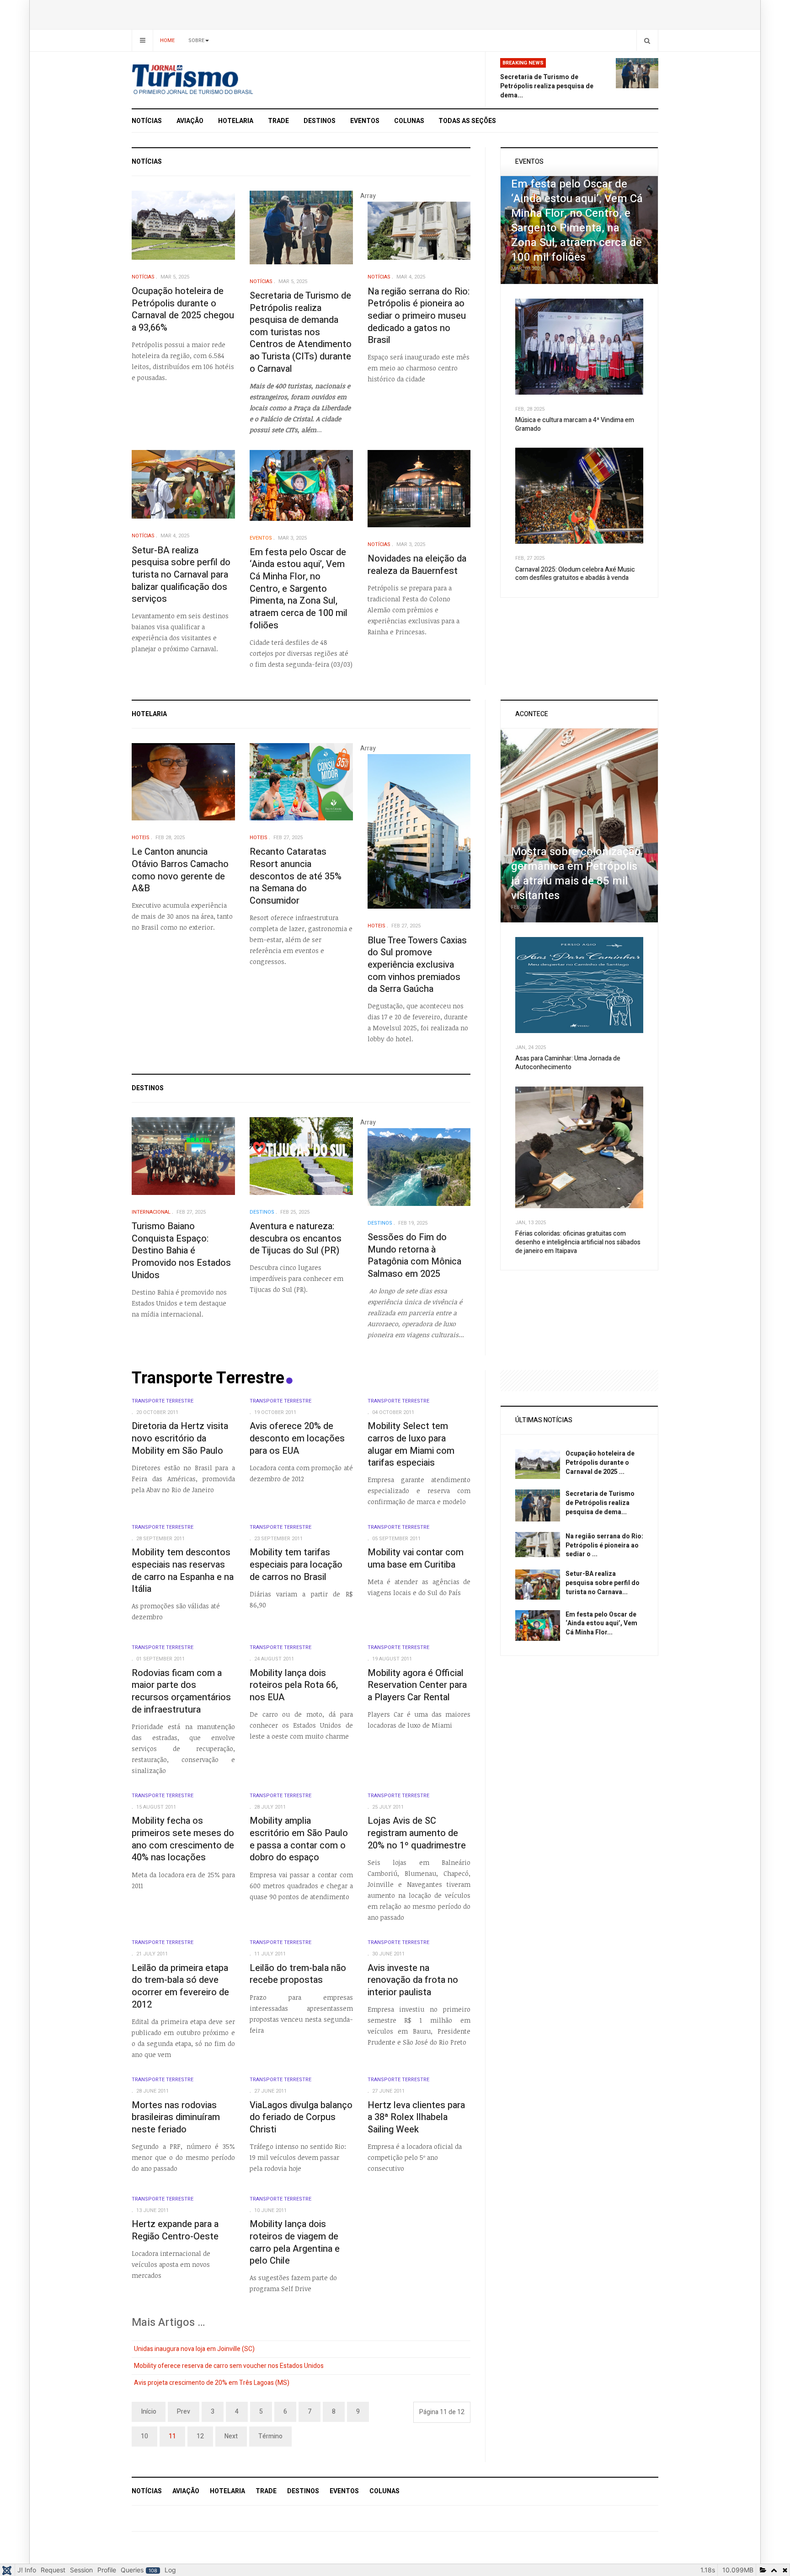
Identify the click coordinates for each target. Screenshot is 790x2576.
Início (149, 2412)
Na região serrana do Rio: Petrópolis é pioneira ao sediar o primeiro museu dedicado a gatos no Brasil (419, 316)
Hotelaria (236, 121)
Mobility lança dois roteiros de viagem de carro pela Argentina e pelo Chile (295, 2242)
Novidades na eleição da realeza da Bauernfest (417, 565)
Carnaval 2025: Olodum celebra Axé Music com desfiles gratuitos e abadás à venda (575, 574)
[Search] (647, 40)
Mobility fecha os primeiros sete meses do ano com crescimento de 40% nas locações (183, 1839)
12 (200, 2436)
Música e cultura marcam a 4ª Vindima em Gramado (575, 424)
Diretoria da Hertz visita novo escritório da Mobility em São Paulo (180, 1438)
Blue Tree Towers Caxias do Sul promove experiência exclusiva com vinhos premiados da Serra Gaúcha (417, 965)
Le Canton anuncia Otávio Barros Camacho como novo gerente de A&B (180, 870)
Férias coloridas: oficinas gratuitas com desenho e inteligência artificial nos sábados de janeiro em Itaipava (578, 1242)
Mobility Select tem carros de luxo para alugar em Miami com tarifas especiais (411, 1444)
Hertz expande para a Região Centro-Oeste (175, 2230)
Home (167, 40)
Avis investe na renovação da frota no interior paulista (413, 1980)
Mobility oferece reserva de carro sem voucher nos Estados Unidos (229, 2366)
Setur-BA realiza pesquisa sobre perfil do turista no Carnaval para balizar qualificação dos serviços (181, 575)
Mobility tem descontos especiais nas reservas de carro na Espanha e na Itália (183, 1571)
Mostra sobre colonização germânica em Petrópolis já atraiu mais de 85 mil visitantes (576, 874)
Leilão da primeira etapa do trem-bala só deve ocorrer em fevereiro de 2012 (180, 1986)
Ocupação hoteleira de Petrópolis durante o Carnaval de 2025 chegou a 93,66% (183, 309)
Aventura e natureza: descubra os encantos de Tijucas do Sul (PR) (296, 1238)
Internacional (151, 1212)
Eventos (365, 121)
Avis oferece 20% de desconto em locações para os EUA (297, 1438)
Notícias (147, 121)
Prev (184, 2412)
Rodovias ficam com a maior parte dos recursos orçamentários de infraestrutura (181, 1691)
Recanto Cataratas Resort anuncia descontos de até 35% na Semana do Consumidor (296, 876)
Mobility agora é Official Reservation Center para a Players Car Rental (417, 1685)
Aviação (190, 121)
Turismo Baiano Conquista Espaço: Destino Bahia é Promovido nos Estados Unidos (181, 1251)
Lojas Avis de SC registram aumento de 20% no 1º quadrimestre (417, 1833)
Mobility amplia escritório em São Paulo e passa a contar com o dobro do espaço (299, 1839)
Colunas (409, 121)
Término (270, 2436)
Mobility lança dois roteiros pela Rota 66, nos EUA (294, 1685)
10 (144, 2436)
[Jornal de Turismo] (215, 80)
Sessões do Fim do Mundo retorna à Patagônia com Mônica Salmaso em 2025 (414, 1256)
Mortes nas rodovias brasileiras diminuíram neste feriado (176, 2117)
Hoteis (141, 838)
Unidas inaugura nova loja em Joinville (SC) (194, 2349)
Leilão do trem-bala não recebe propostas (298, 1974)
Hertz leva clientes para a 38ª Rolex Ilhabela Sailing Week (416, 2117)
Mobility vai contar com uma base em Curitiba (416, 1558)
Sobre (196, 40)
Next (231, 2436)
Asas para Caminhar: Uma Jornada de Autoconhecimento (568, 1063)
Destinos (320, 121)
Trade (278, 121)
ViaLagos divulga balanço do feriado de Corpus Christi (301, 2117)
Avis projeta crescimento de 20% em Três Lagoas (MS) (212, 2383)
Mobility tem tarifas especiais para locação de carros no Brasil (296, 1564)
